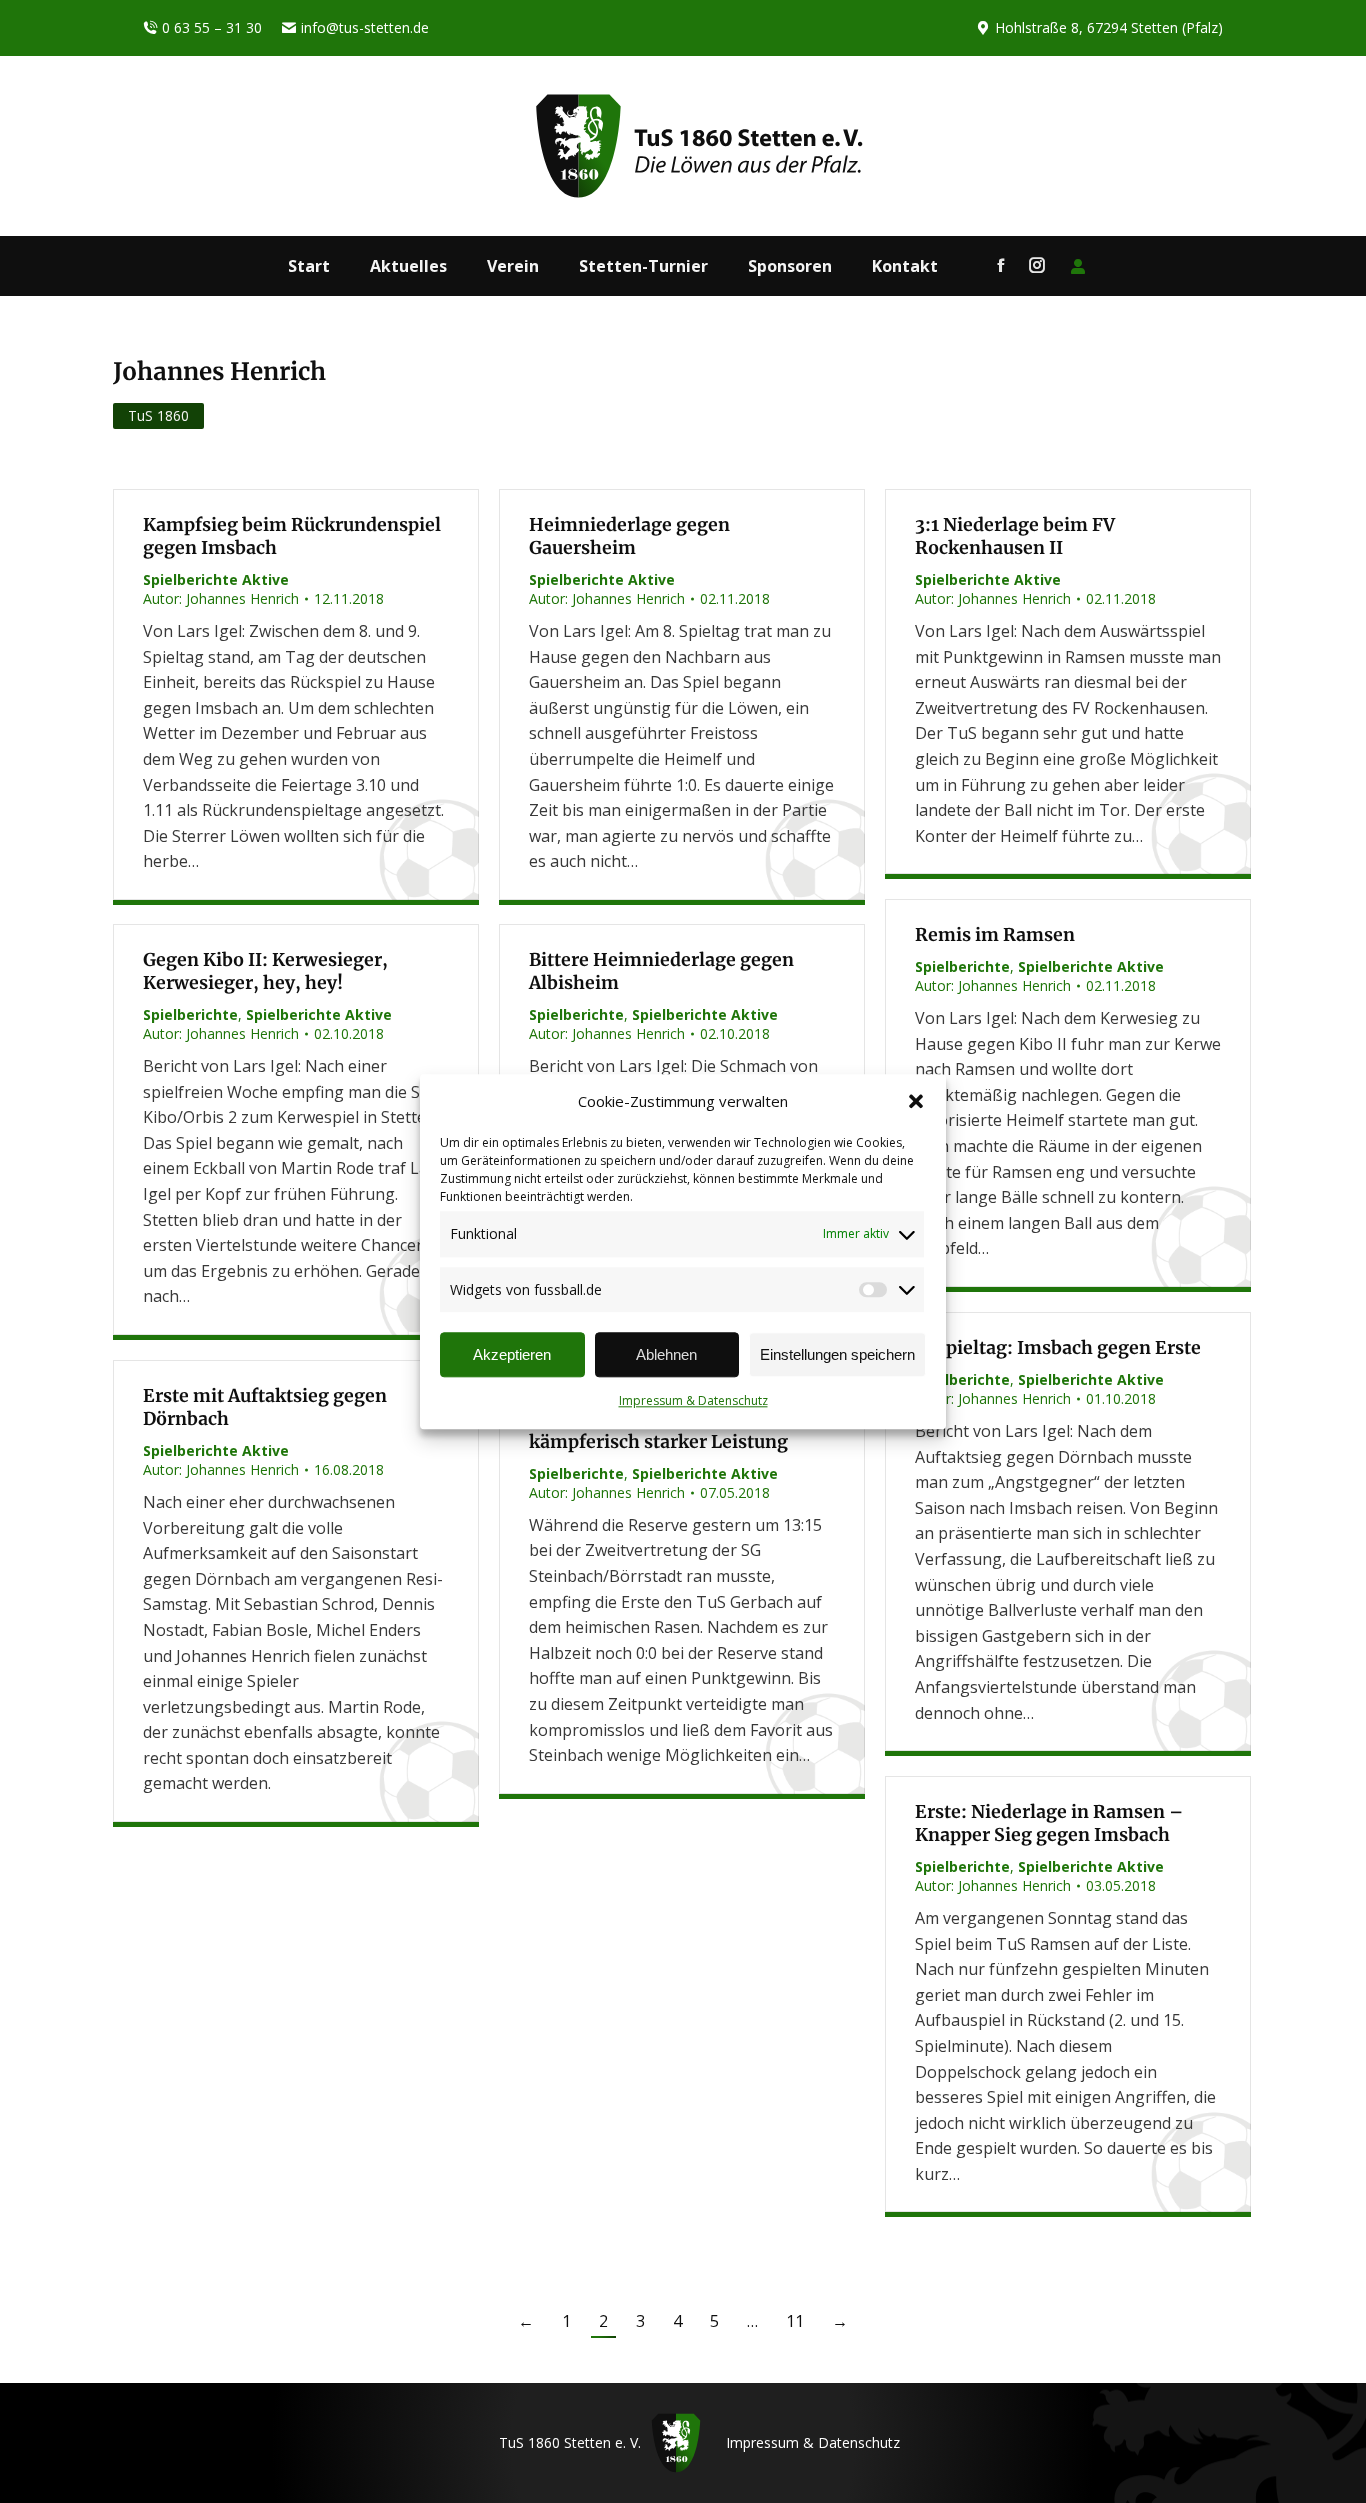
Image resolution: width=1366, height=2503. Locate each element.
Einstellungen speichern (837, 1354)
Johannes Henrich (219, 371)
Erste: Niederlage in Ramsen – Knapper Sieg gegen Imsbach (1049, 1823)
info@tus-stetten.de (365, 27)
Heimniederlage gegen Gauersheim (629, 536)
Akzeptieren (512, 1354)
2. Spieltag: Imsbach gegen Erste (1058, 1348)
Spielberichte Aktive (216, 579)
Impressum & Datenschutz (693, 1401)
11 (795, 2321)
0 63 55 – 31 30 (212, 27)
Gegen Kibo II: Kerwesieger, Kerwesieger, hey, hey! (265, 971)
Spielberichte (962, 966)
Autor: (221, 598)
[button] (916, 1102)
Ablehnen (666, 1354)
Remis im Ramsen (995, 935)
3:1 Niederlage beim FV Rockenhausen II (1015, 536)
